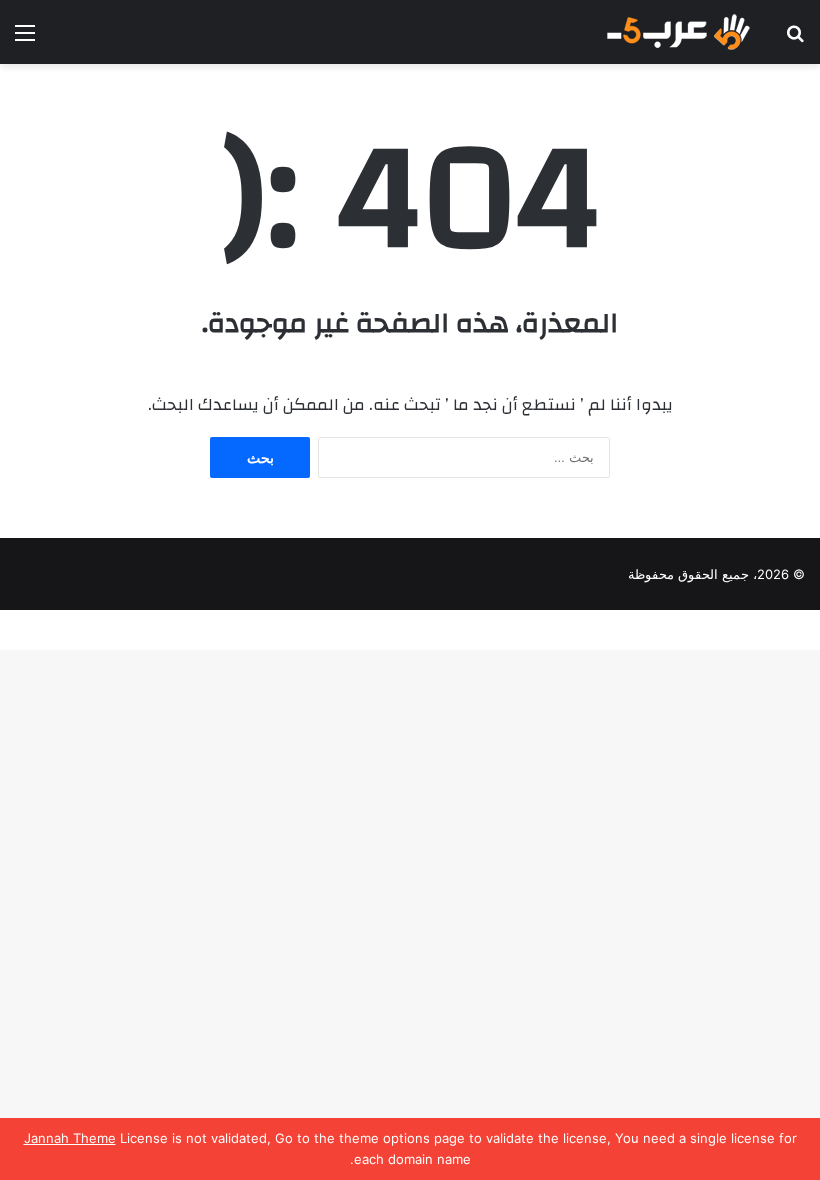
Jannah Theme (70, 1138)
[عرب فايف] (677, 32)
